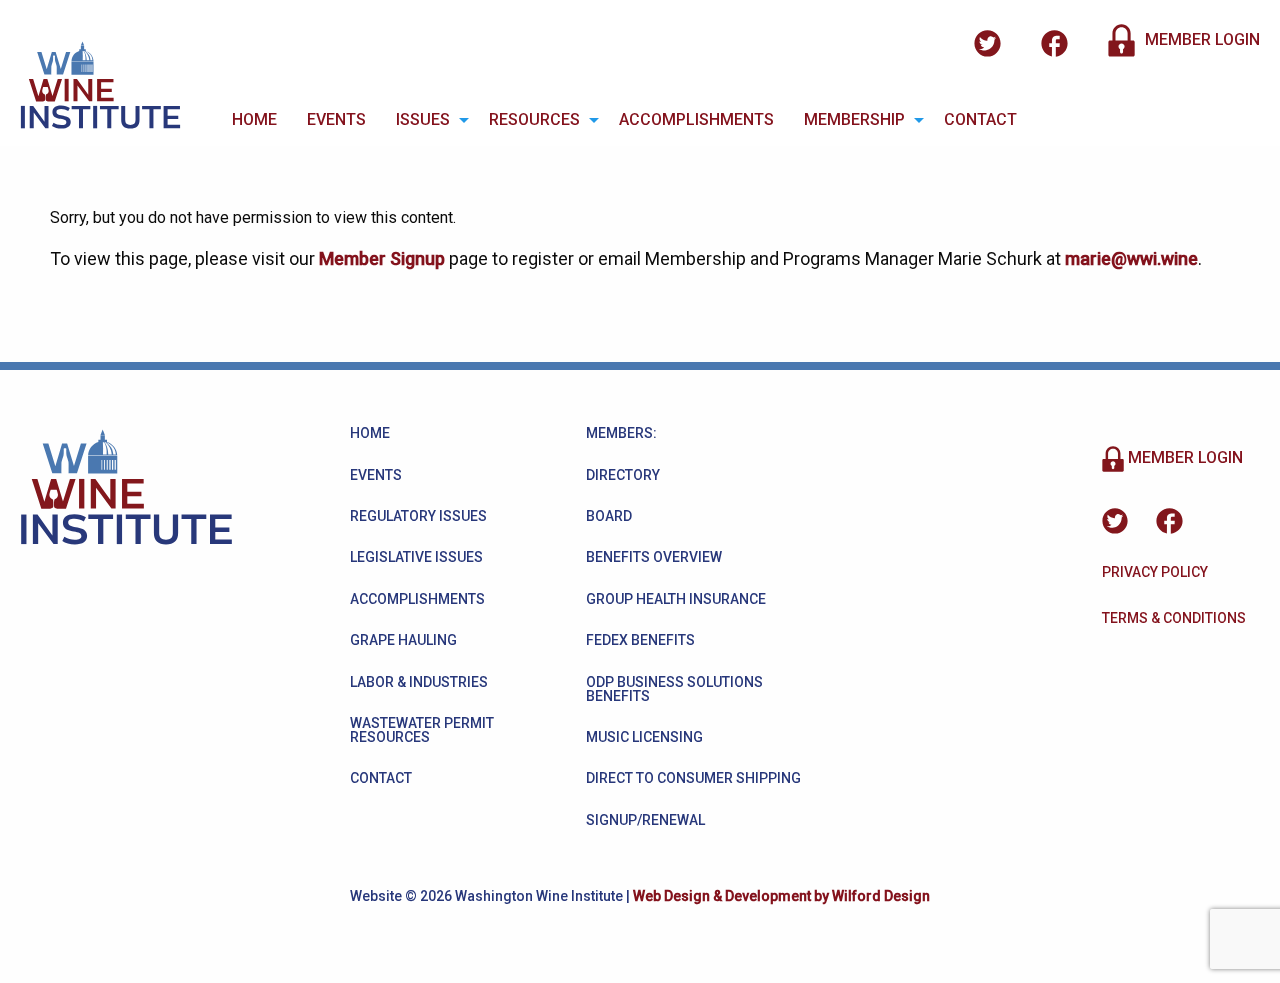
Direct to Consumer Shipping (693, 778)
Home (254, 119)
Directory (623, 475)
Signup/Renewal (645, 820)
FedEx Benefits (640, 640)
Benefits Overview (654, 557)
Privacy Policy (1155, 572)
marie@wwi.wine (1131, 258)
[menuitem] (254, 120)
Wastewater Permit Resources (422, 730)
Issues (423, 119)
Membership (854, 119)
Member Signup (382, 258)
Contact (980, 119)
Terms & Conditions (1174, 618)
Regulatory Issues (418, 516)
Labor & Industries (419, 682)
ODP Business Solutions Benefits (674, 689)
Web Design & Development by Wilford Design (781, 896)
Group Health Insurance (676, 599)
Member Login (1200, 39)
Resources (534, 119)
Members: (621, 433)
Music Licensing (644, 737)
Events (336, 119)
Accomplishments (696, 119)
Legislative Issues (416, 557)
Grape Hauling (403, 640)
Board (609, 516)
